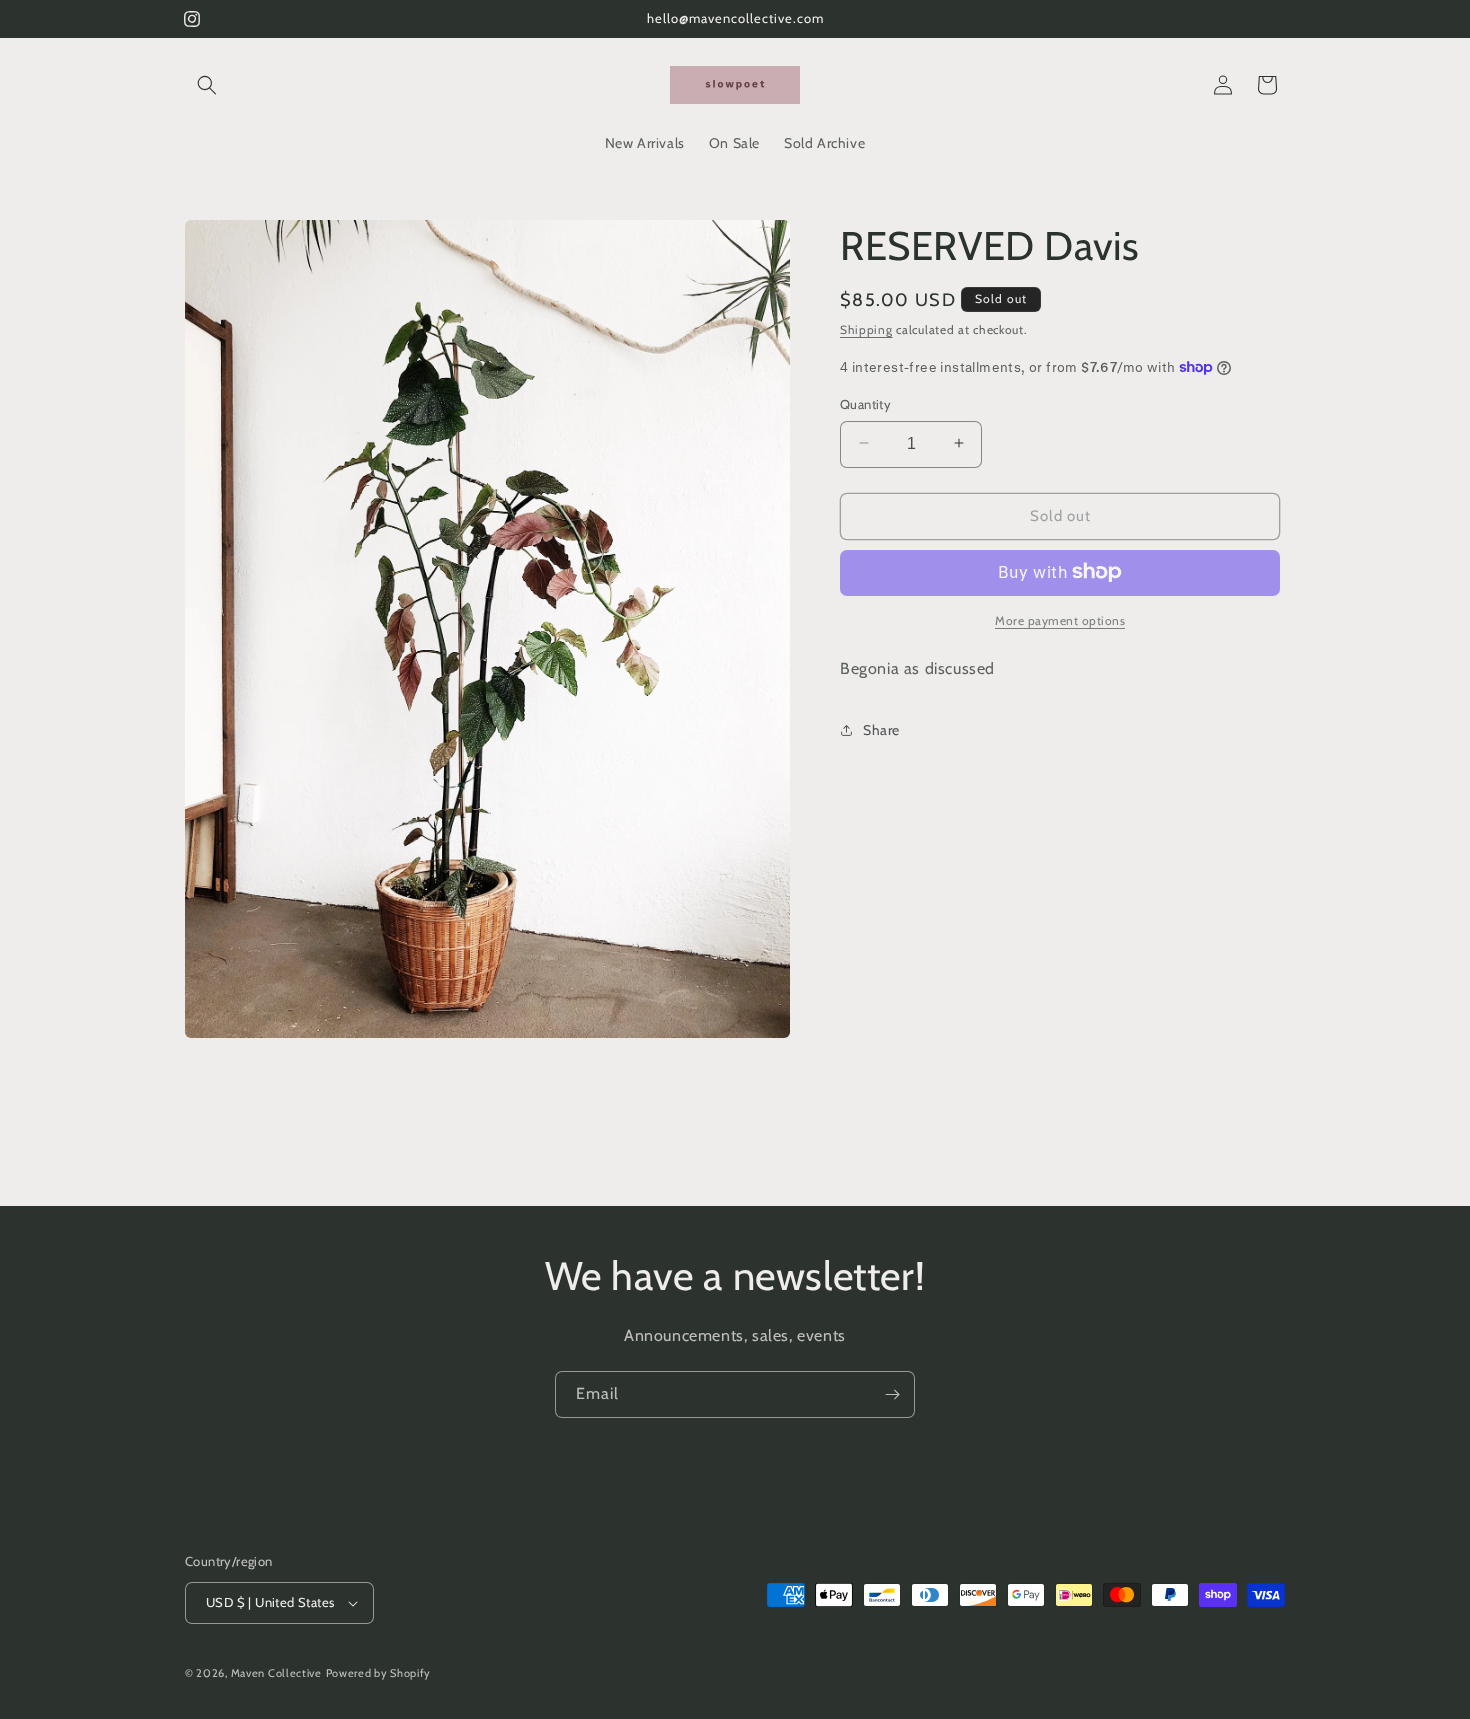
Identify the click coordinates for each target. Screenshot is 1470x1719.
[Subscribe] (892, 1394)
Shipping (866, 329)
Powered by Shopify (379, 1673)
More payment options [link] (1060, 619)
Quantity (865, 403)
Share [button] (881, 729)
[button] (207, 85)
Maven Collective (276, 1673)
